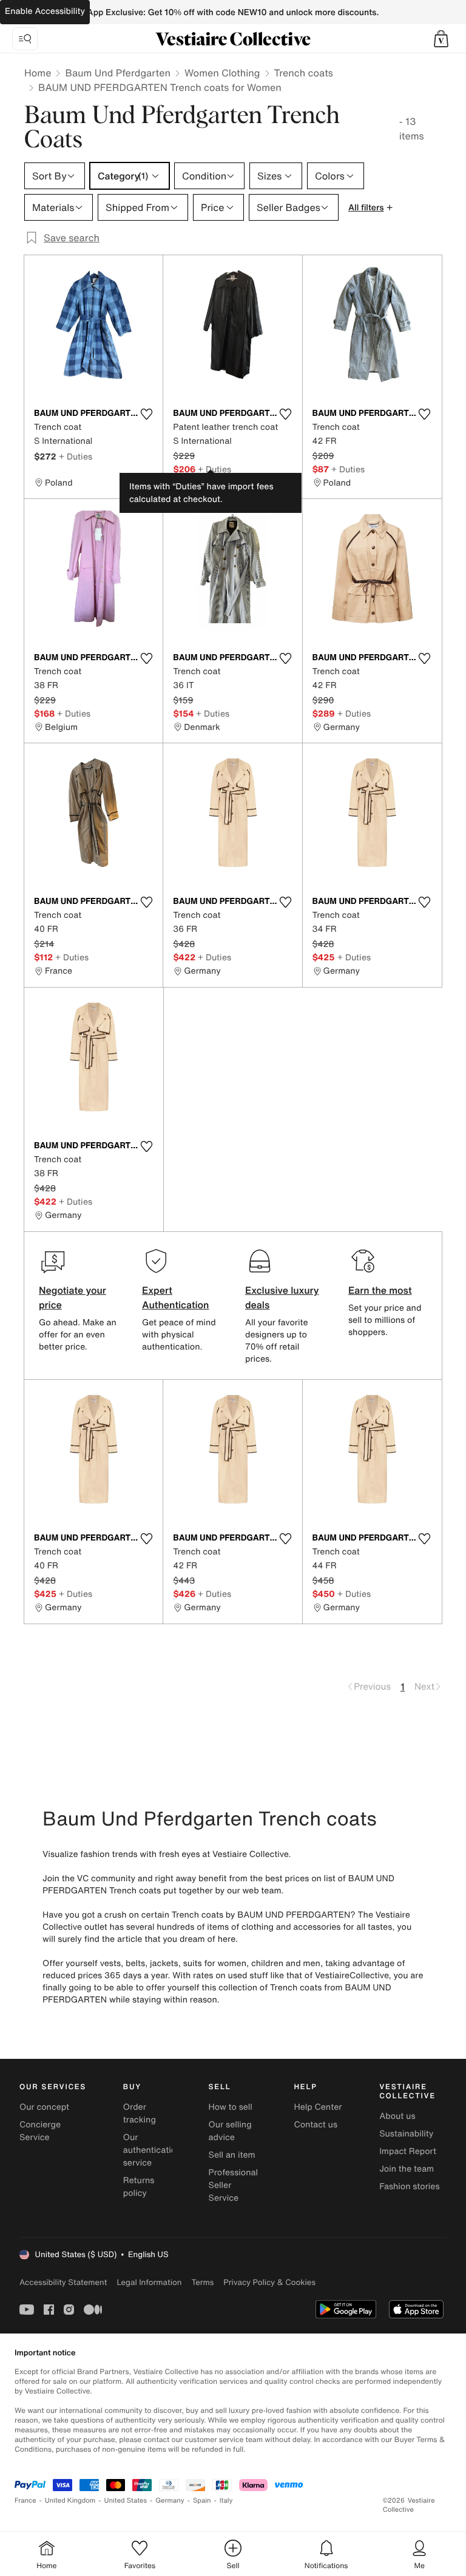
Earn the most (380, 1290)
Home (38, 73)
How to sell (231, 2107)
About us (397, 2116)
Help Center (318, 2107)
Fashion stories (409, 2186)
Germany (170, 2501)
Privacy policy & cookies (269, 2282)
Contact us (316, 2125)
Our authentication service (152, 2150)
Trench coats (304, 73)
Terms (202, 2282)
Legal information (149, 2282)
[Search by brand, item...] (25, 39)
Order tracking (140, 2113)
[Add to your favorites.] (146, 414)
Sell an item (232, 2155)
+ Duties (76, 456)
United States (126, 2501)
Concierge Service (40, 2131)
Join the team (407, 2169)
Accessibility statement (63, 2282)
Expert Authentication (176, 1297)
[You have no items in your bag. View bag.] (441, 39)
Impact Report (408, 2151)
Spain (202, 2501)
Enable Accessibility (45, 11)
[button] (441, 39)
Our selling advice (230, 2131)
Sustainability (406, 2134)
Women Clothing (222, 73)
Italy (226, 2501)
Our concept (44, 2107)
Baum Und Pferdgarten (118, 73)
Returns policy (139, 2187)
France (25, 2501)
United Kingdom (70, 2501)
